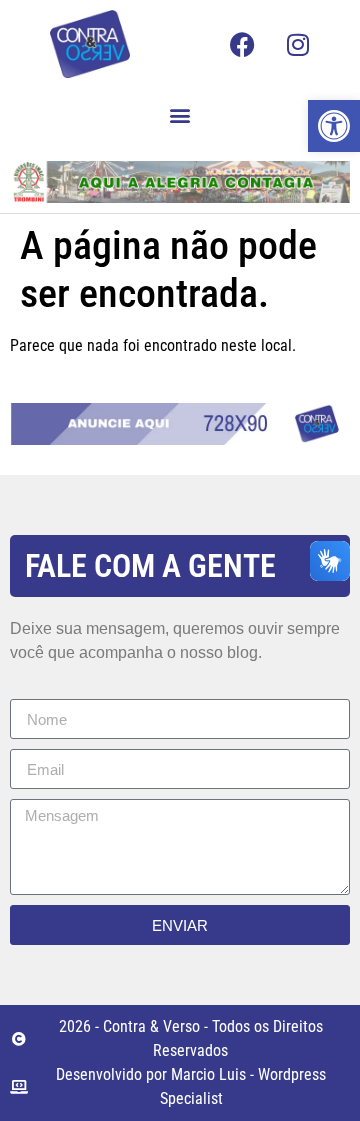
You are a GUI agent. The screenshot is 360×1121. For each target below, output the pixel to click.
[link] (334, 126)
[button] (180, 114)
